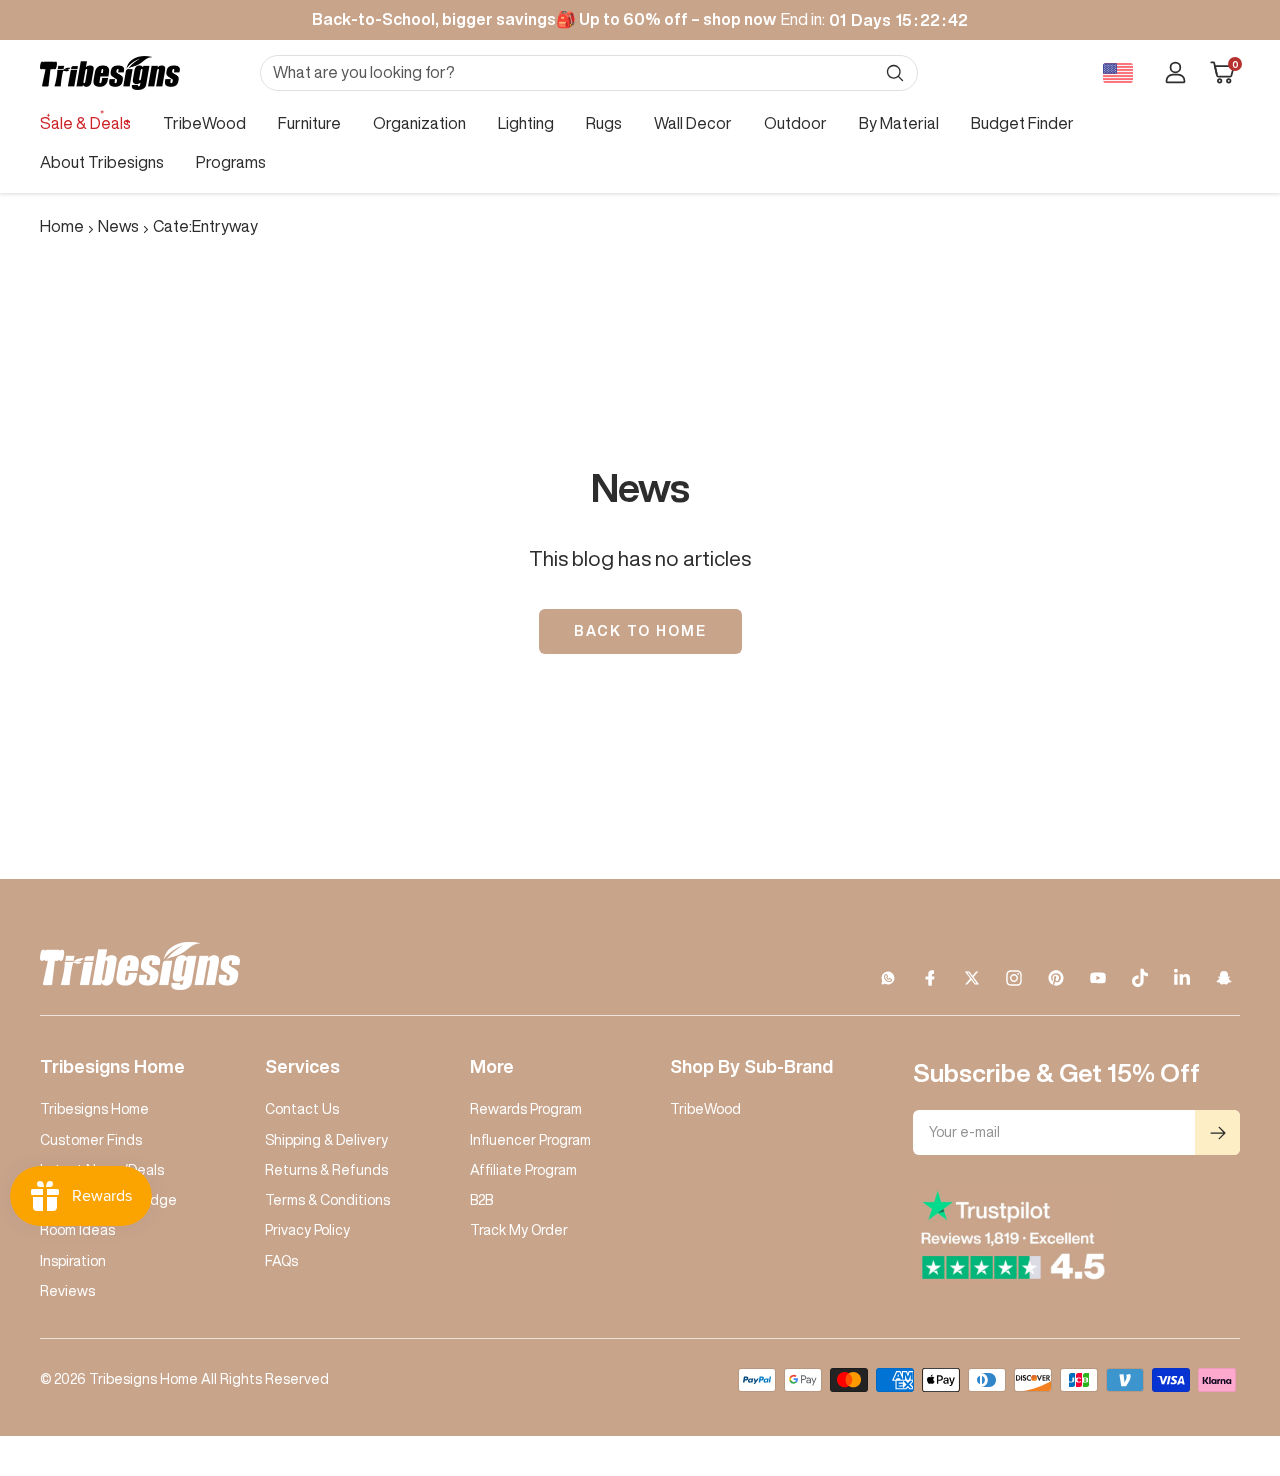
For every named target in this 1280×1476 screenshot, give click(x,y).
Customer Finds (91, 1140)
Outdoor (795, 123)
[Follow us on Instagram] (1014, 978)
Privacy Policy (307, 1230)
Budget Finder (1022, 123)
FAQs (281, 1261)
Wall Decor (693, 123)
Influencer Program (530, 1140)
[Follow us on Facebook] (930, 978)
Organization (419, 123)
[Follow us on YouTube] (1098, 978)
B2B (481, 1200)
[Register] (1217, 1132)
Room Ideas (77, 1230)
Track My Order (519, 1230)
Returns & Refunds (326, 1170)
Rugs (604, 123)
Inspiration (73, 1261)
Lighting (526, 123)
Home (62, 226)
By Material (899, 123)
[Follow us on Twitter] (972, 978)
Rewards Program (526, 1109)
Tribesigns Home (94, 1109)
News (118, 226)
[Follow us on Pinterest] (1056, 978)
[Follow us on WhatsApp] (888, 978)
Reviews (67, 1291)
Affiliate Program (523, 1170)
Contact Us (302, 1109)
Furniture (309, 123)
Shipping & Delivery (326, 1140)
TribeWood (204, 123)
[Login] (1175, 72)
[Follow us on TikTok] (1140, 978)
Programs (231, 162)
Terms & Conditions (327, 1200)
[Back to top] (1196, 1340)
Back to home (640, 631)
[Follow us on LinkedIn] (1182, 978)
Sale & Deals (85, 123)
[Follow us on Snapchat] (1224, 978)
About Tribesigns (102, 162)
